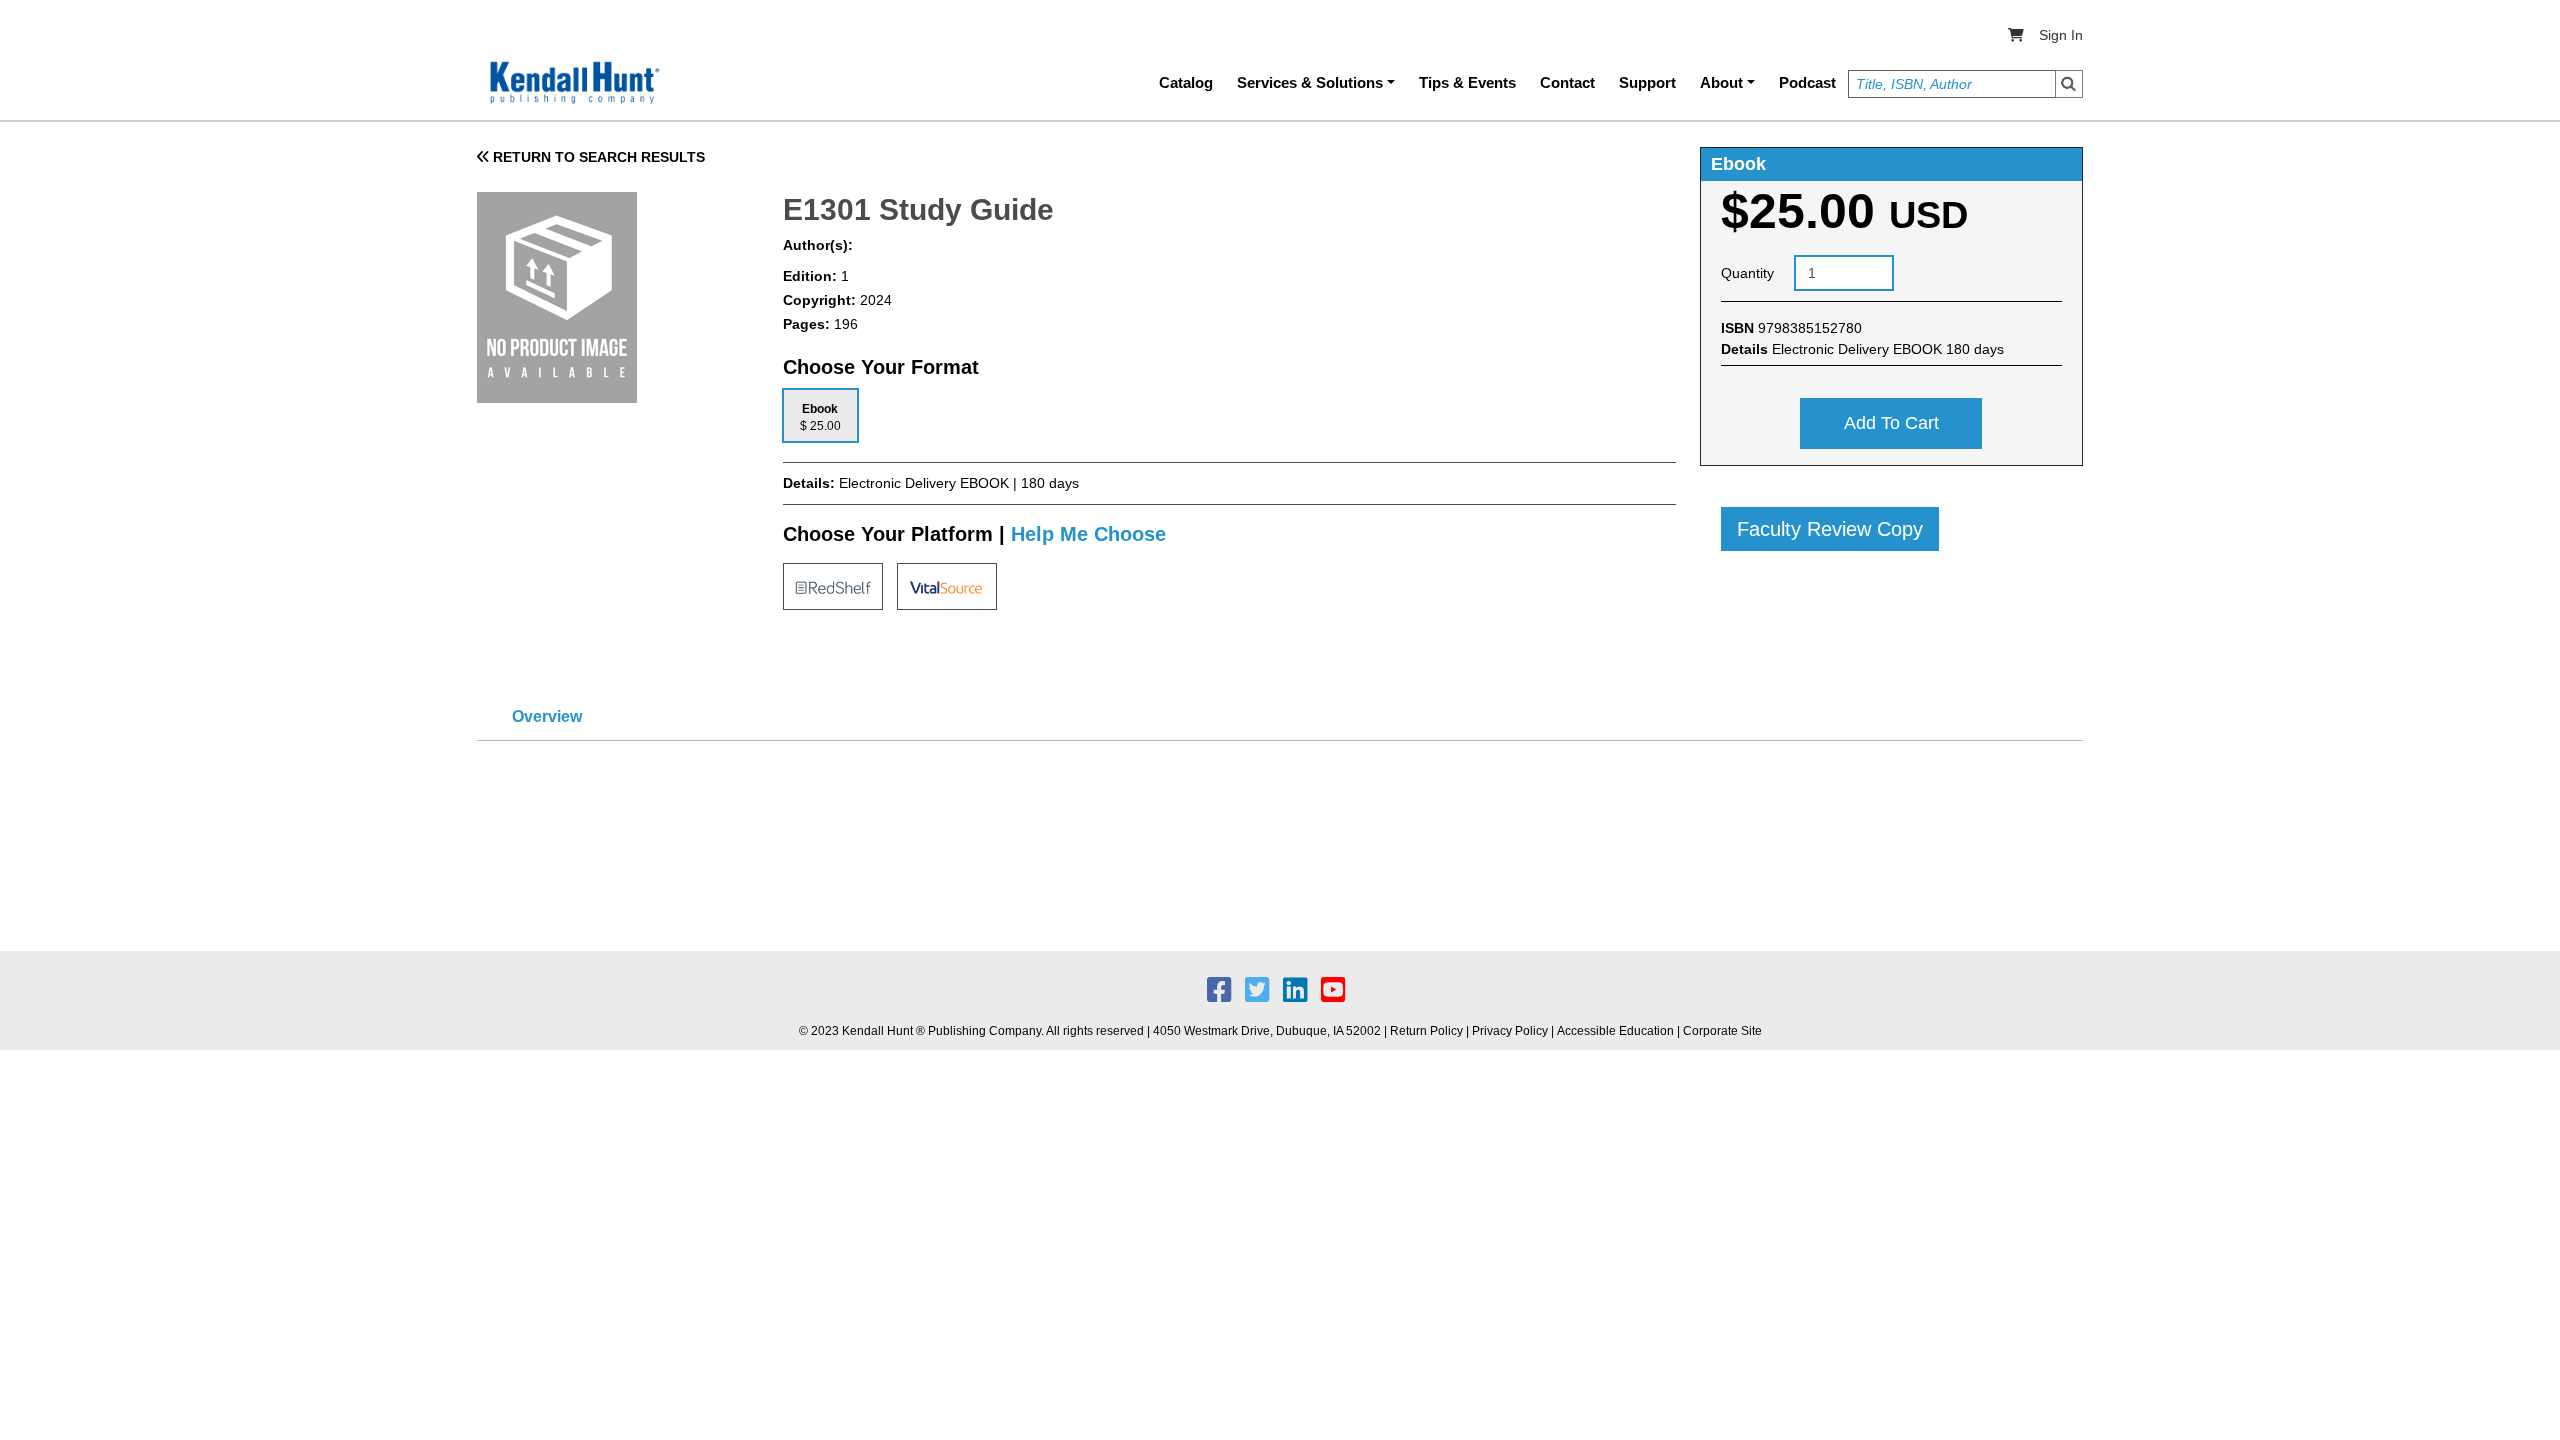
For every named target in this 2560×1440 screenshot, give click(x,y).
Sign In (2061, 35)
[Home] (573, 83)
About (1721, 82)
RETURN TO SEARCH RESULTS (597, 157)
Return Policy (1426, 1031)
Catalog (1186, 82)
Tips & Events (1467, 82)
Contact (1567, 82)
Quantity (1747, 273)
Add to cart (1891, 423)
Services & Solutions (1310, 82)
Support (1647, 82)
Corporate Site (1722, 1031)
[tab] (820, 415)
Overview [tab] (547, 716)
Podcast (1807, 82)
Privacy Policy (1510, 1031)
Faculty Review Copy (1830, 529)
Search (2069, 84)
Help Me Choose (1088, 534)
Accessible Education (1615, 1031)
